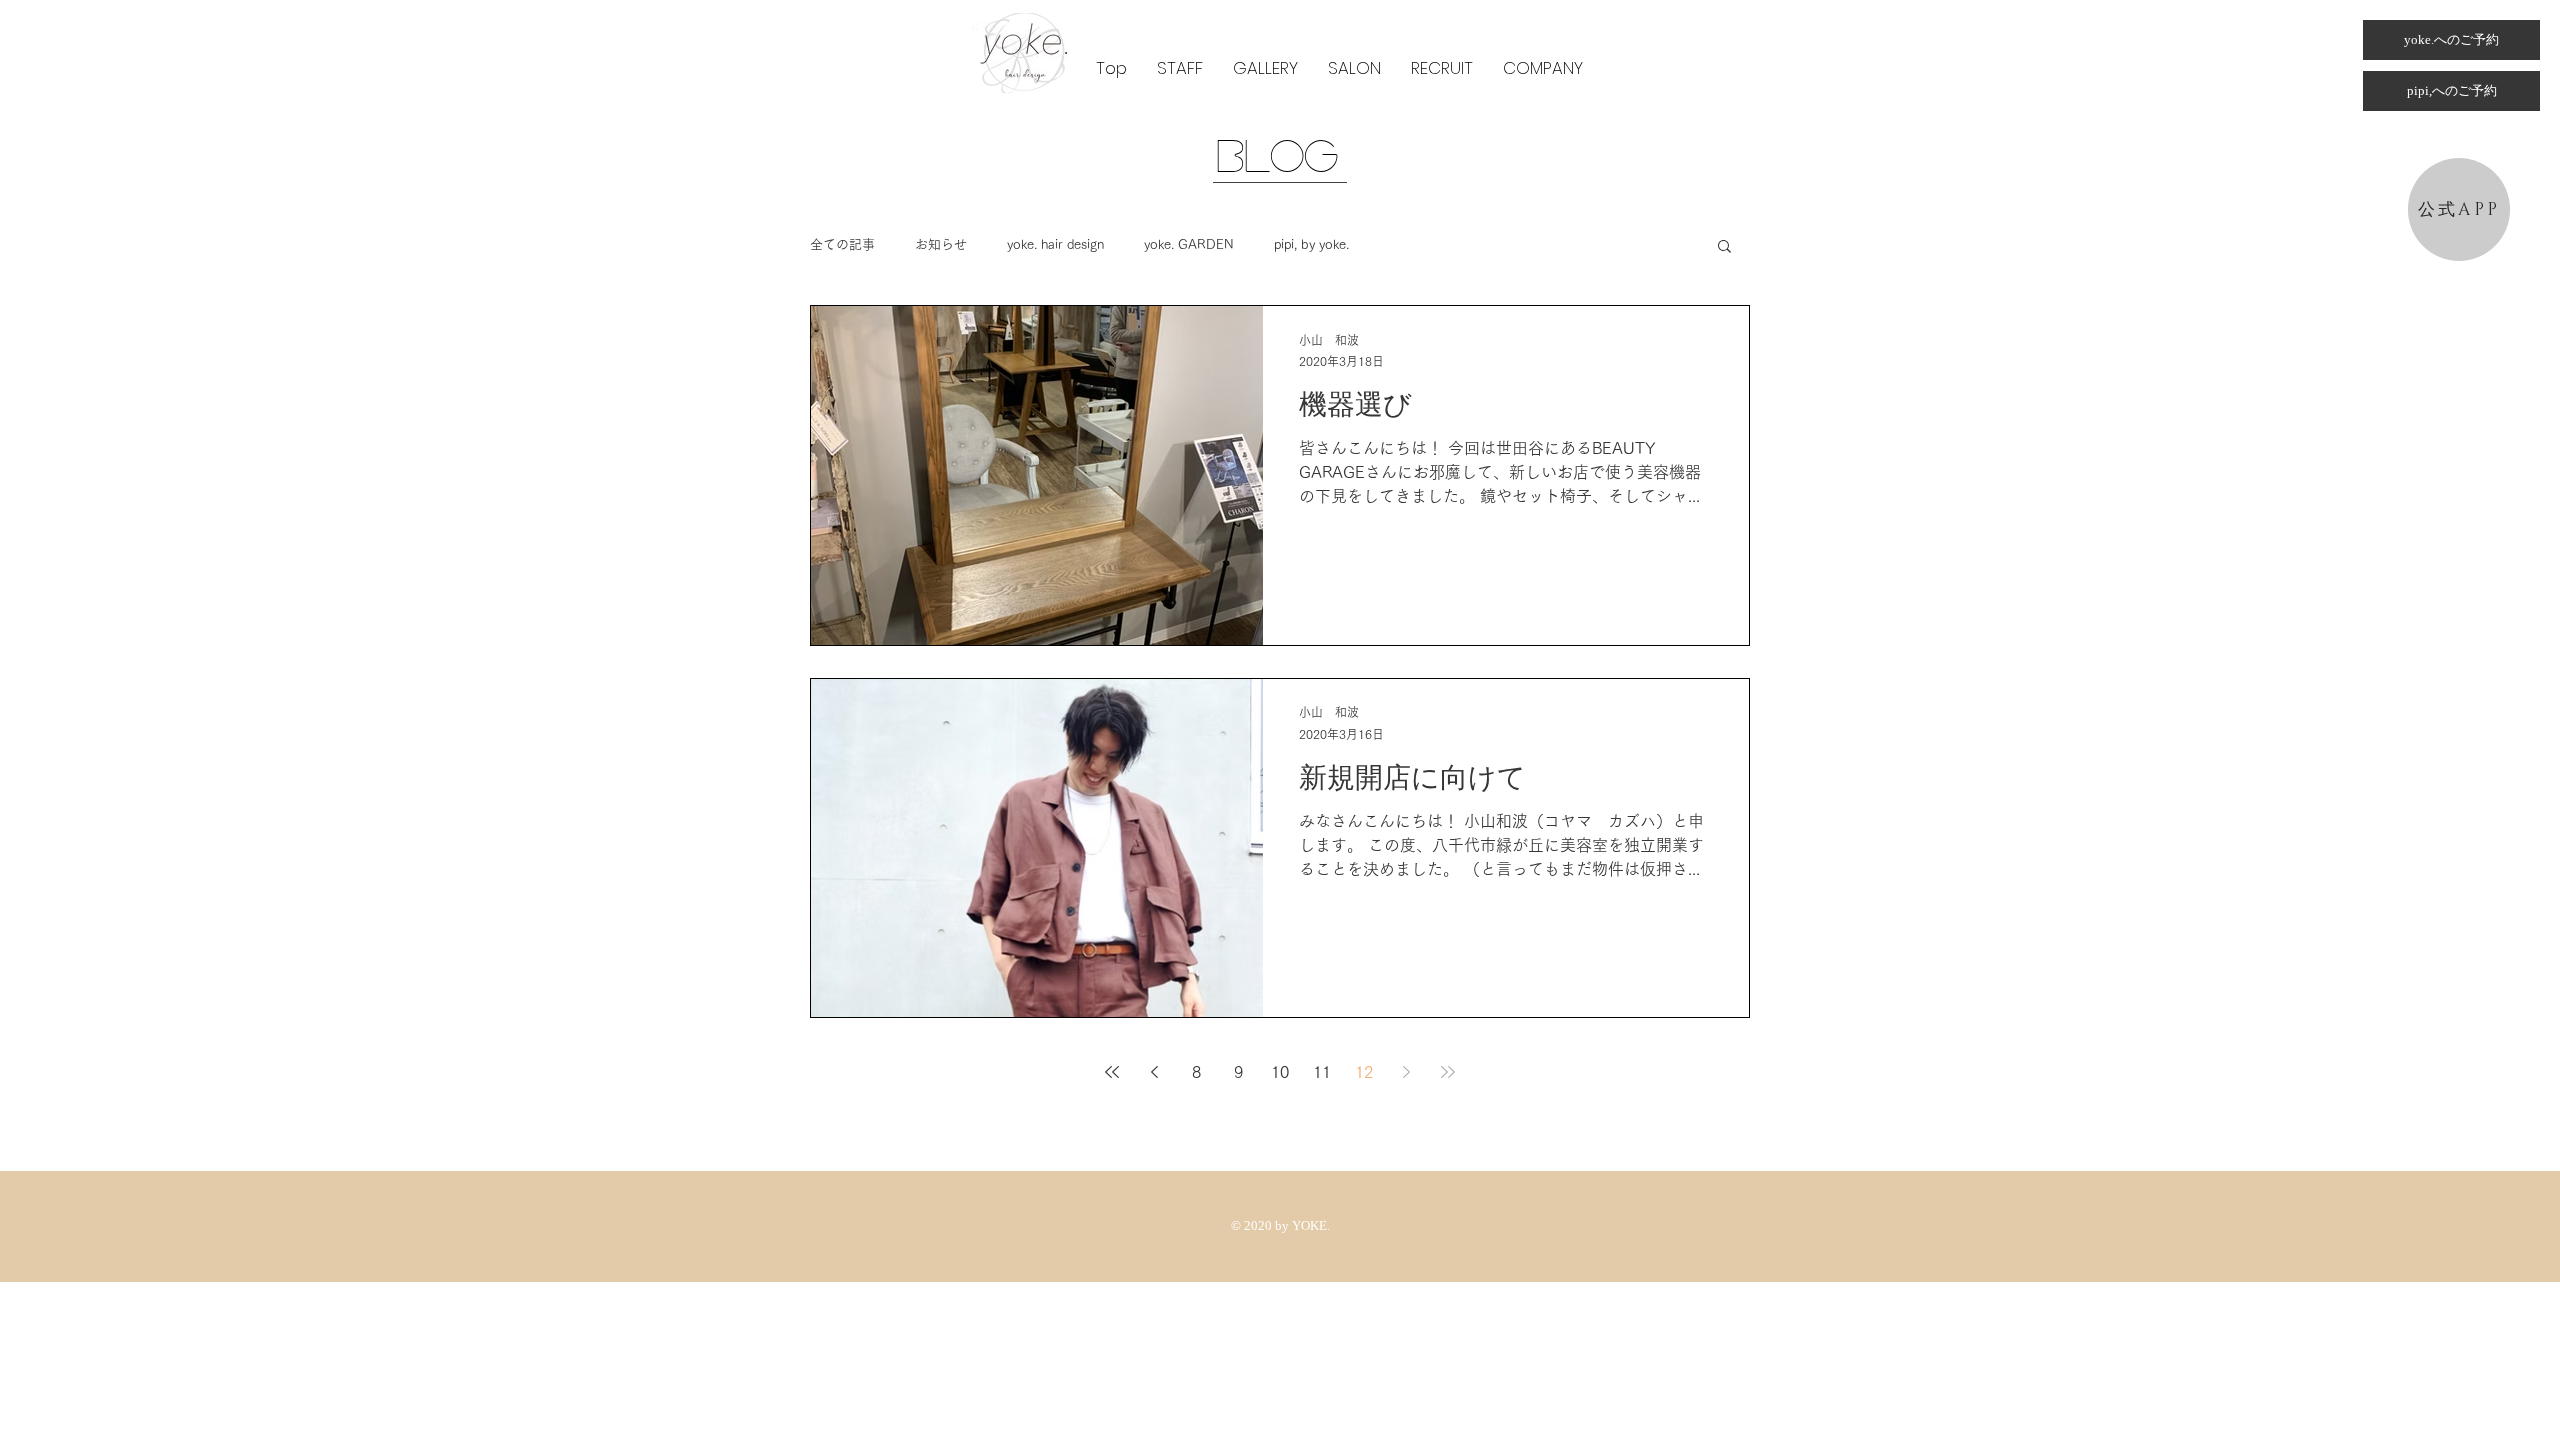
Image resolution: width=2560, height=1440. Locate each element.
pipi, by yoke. (1311, 244)
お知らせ (941, 244)
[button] (1180, 68)
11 (1322, 1072)
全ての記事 (842, 244)
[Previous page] (1154, 1072)
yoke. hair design (1055, 244)
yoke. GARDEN (1189, 244)
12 (1364, 1072)
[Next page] (1406, 1072)
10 (1280, 1072)
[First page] (1112, 1072)
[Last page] (1448, 1072)
